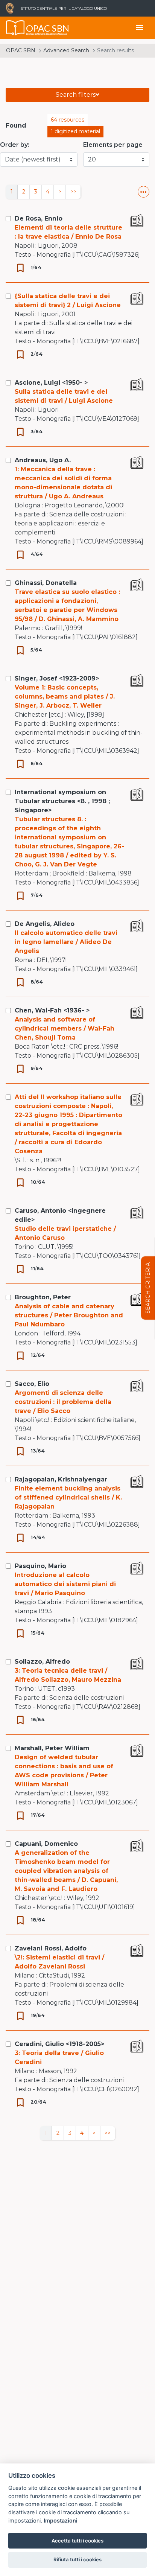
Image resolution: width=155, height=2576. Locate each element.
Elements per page (113, 145)
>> (73, 192)
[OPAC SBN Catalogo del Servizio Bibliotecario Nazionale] (15, 28)
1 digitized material (75, 131)
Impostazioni (61, 2520)
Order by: (15, 145)
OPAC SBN (21, 50)
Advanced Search (66, 50)
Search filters (76, 95)
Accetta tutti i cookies (77, 2541)
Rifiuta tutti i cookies (77, 2559)
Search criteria (148, 1288)
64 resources (68, 120)
